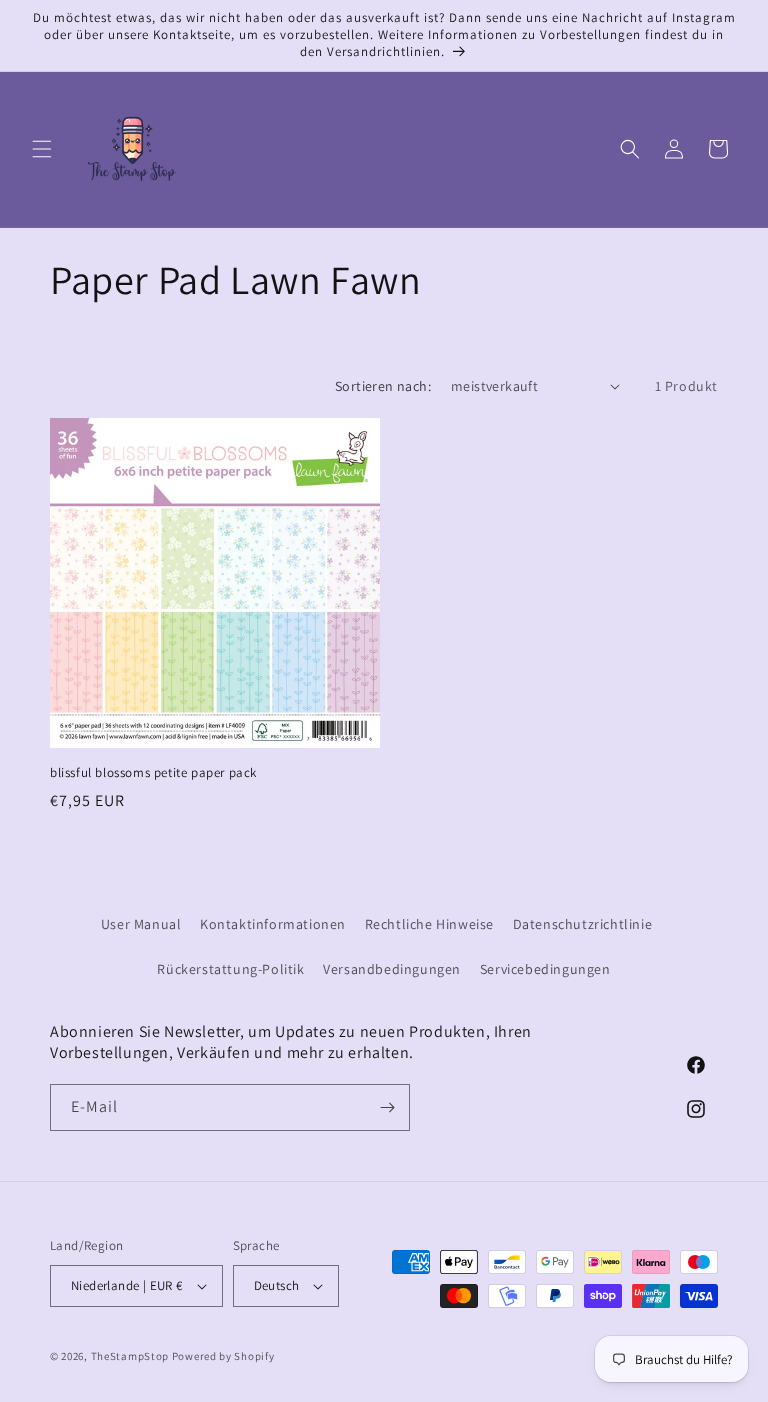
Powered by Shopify (223, 1356)
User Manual (141, 924)
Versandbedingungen (392, 969)
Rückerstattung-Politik (230, 969)
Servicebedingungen (545, 969)
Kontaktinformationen (273, 924)
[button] (42, 149)
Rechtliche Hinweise (429, 924)
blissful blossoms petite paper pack (153, 773)
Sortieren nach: (383, 386)
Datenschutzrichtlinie (583, 924)
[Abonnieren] (387, 1107)
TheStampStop (130, 1356)
